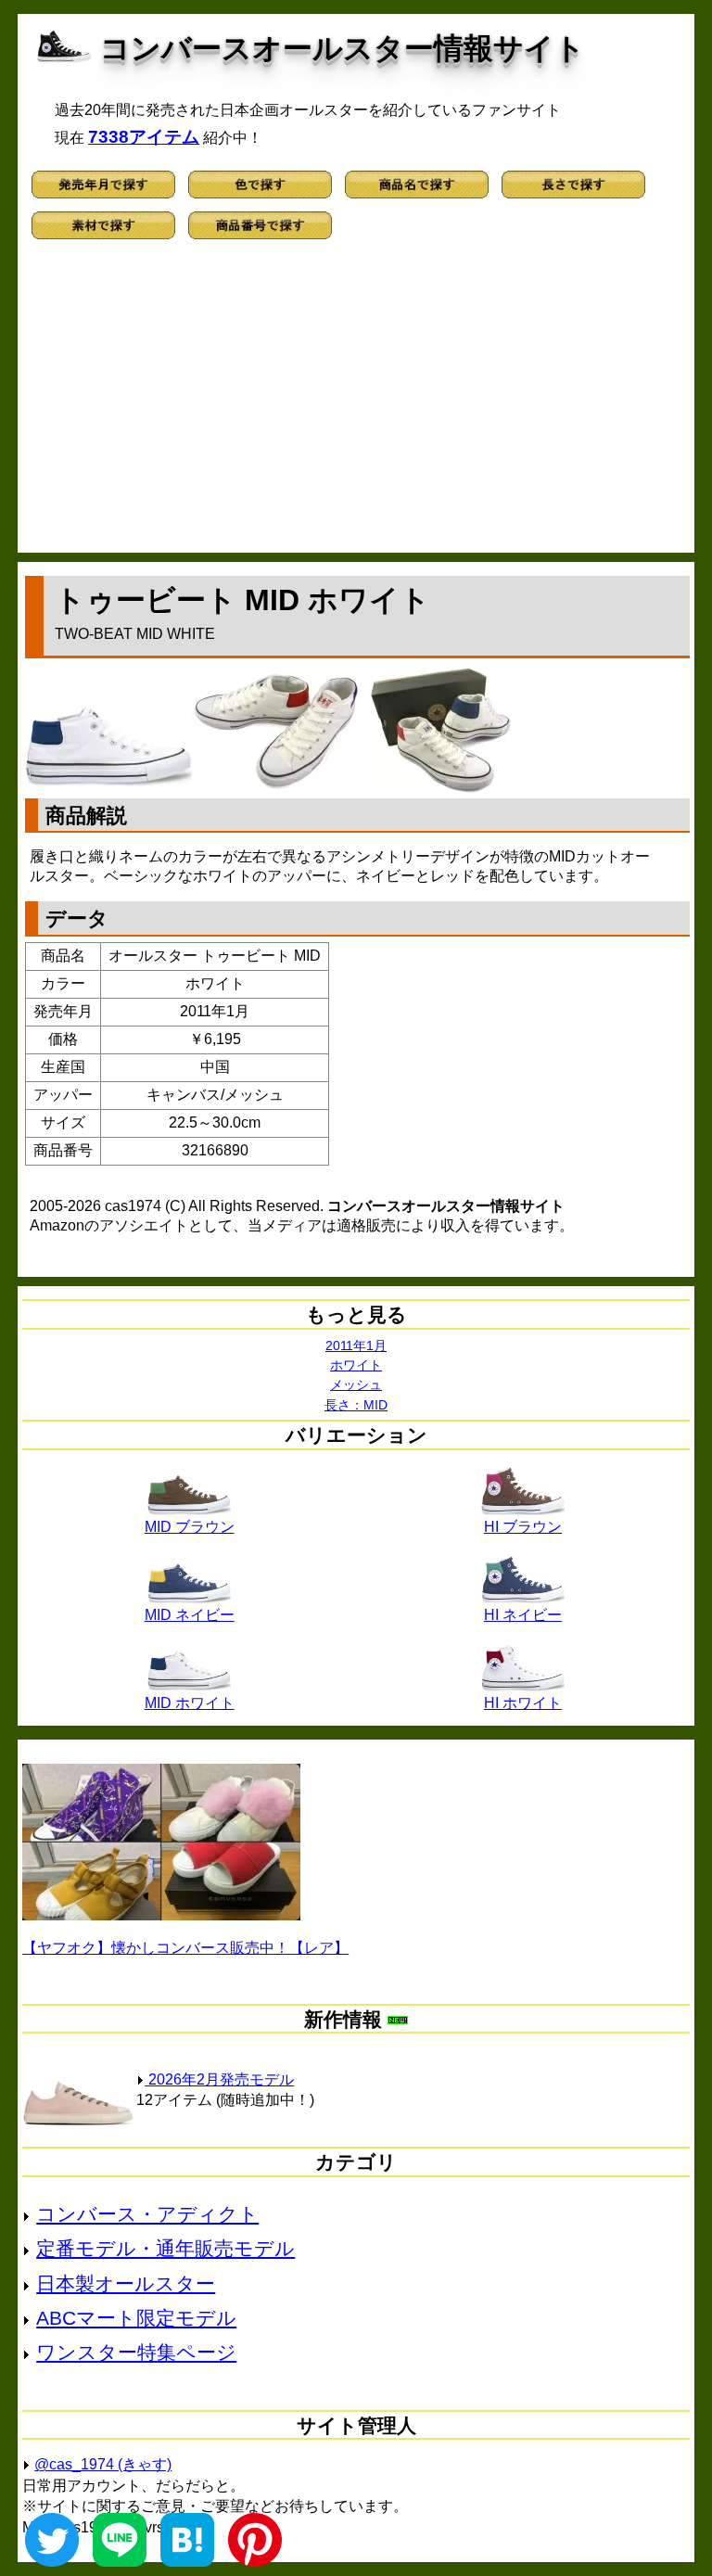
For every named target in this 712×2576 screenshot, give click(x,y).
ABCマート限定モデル (136, 2318)
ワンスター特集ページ (136, 2352)
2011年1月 (356, 1345)
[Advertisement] (356, 404)
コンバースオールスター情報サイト (343, 48)
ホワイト (356, 1365)
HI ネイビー (523, 1615)
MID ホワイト (190, 1703)
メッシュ (356, 1384)
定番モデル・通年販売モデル (165, 2248)
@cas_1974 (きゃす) (103, 2464)
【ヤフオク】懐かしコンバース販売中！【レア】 (185, 1948)
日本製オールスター (126, 2283)
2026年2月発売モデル (219, 2079)
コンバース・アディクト (147, 2214)
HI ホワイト (523, 1703)
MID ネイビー (190, 1615)
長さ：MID (356, 1405)
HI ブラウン (523, 1527)
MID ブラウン (190, 1527)
